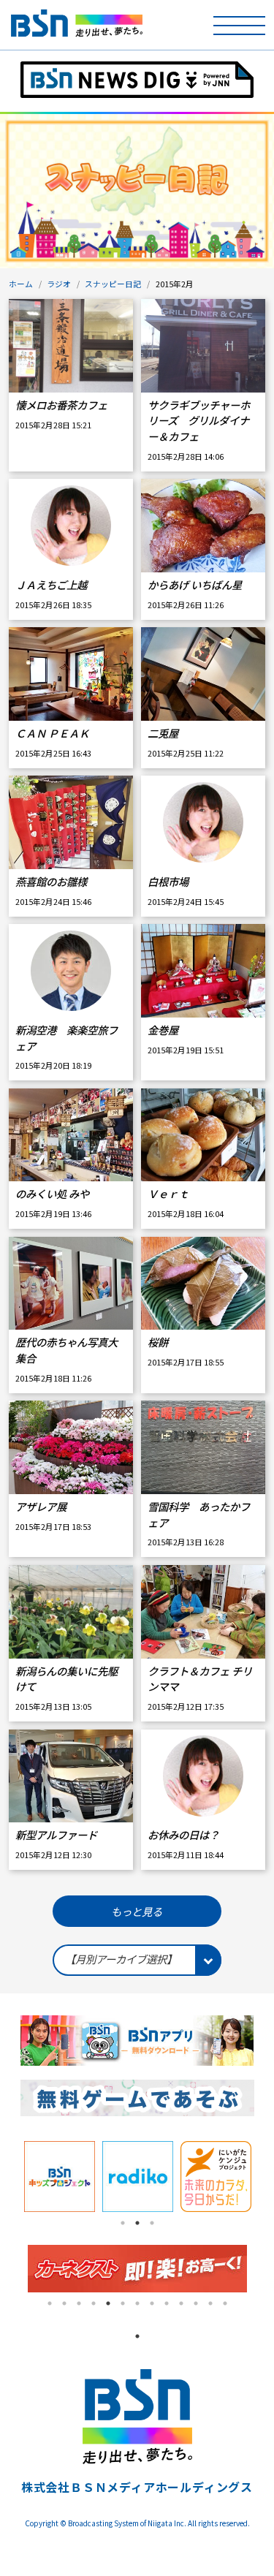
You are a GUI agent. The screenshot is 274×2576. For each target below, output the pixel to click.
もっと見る (137, 1911)
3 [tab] (152, 2223)
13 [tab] (225, 2303)
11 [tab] (196, 2303)
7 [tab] (137, 2303)
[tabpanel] (60, 2177)
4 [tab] (94, 2303)
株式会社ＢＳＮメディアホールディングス (137, 2487)
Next (265, 2177)
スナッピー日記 (113, 284)
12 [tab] (210, 2303)
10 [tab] (181, 2303)
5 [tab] (108, 2303)
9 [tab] (167, 2303)
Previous (9, 2177)
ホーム (21, 284)
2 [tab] (137, 2223)
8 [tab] (152, 2303)
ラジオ (59, 284)
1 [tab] (123, 2223)
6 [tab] (123, 2303)
